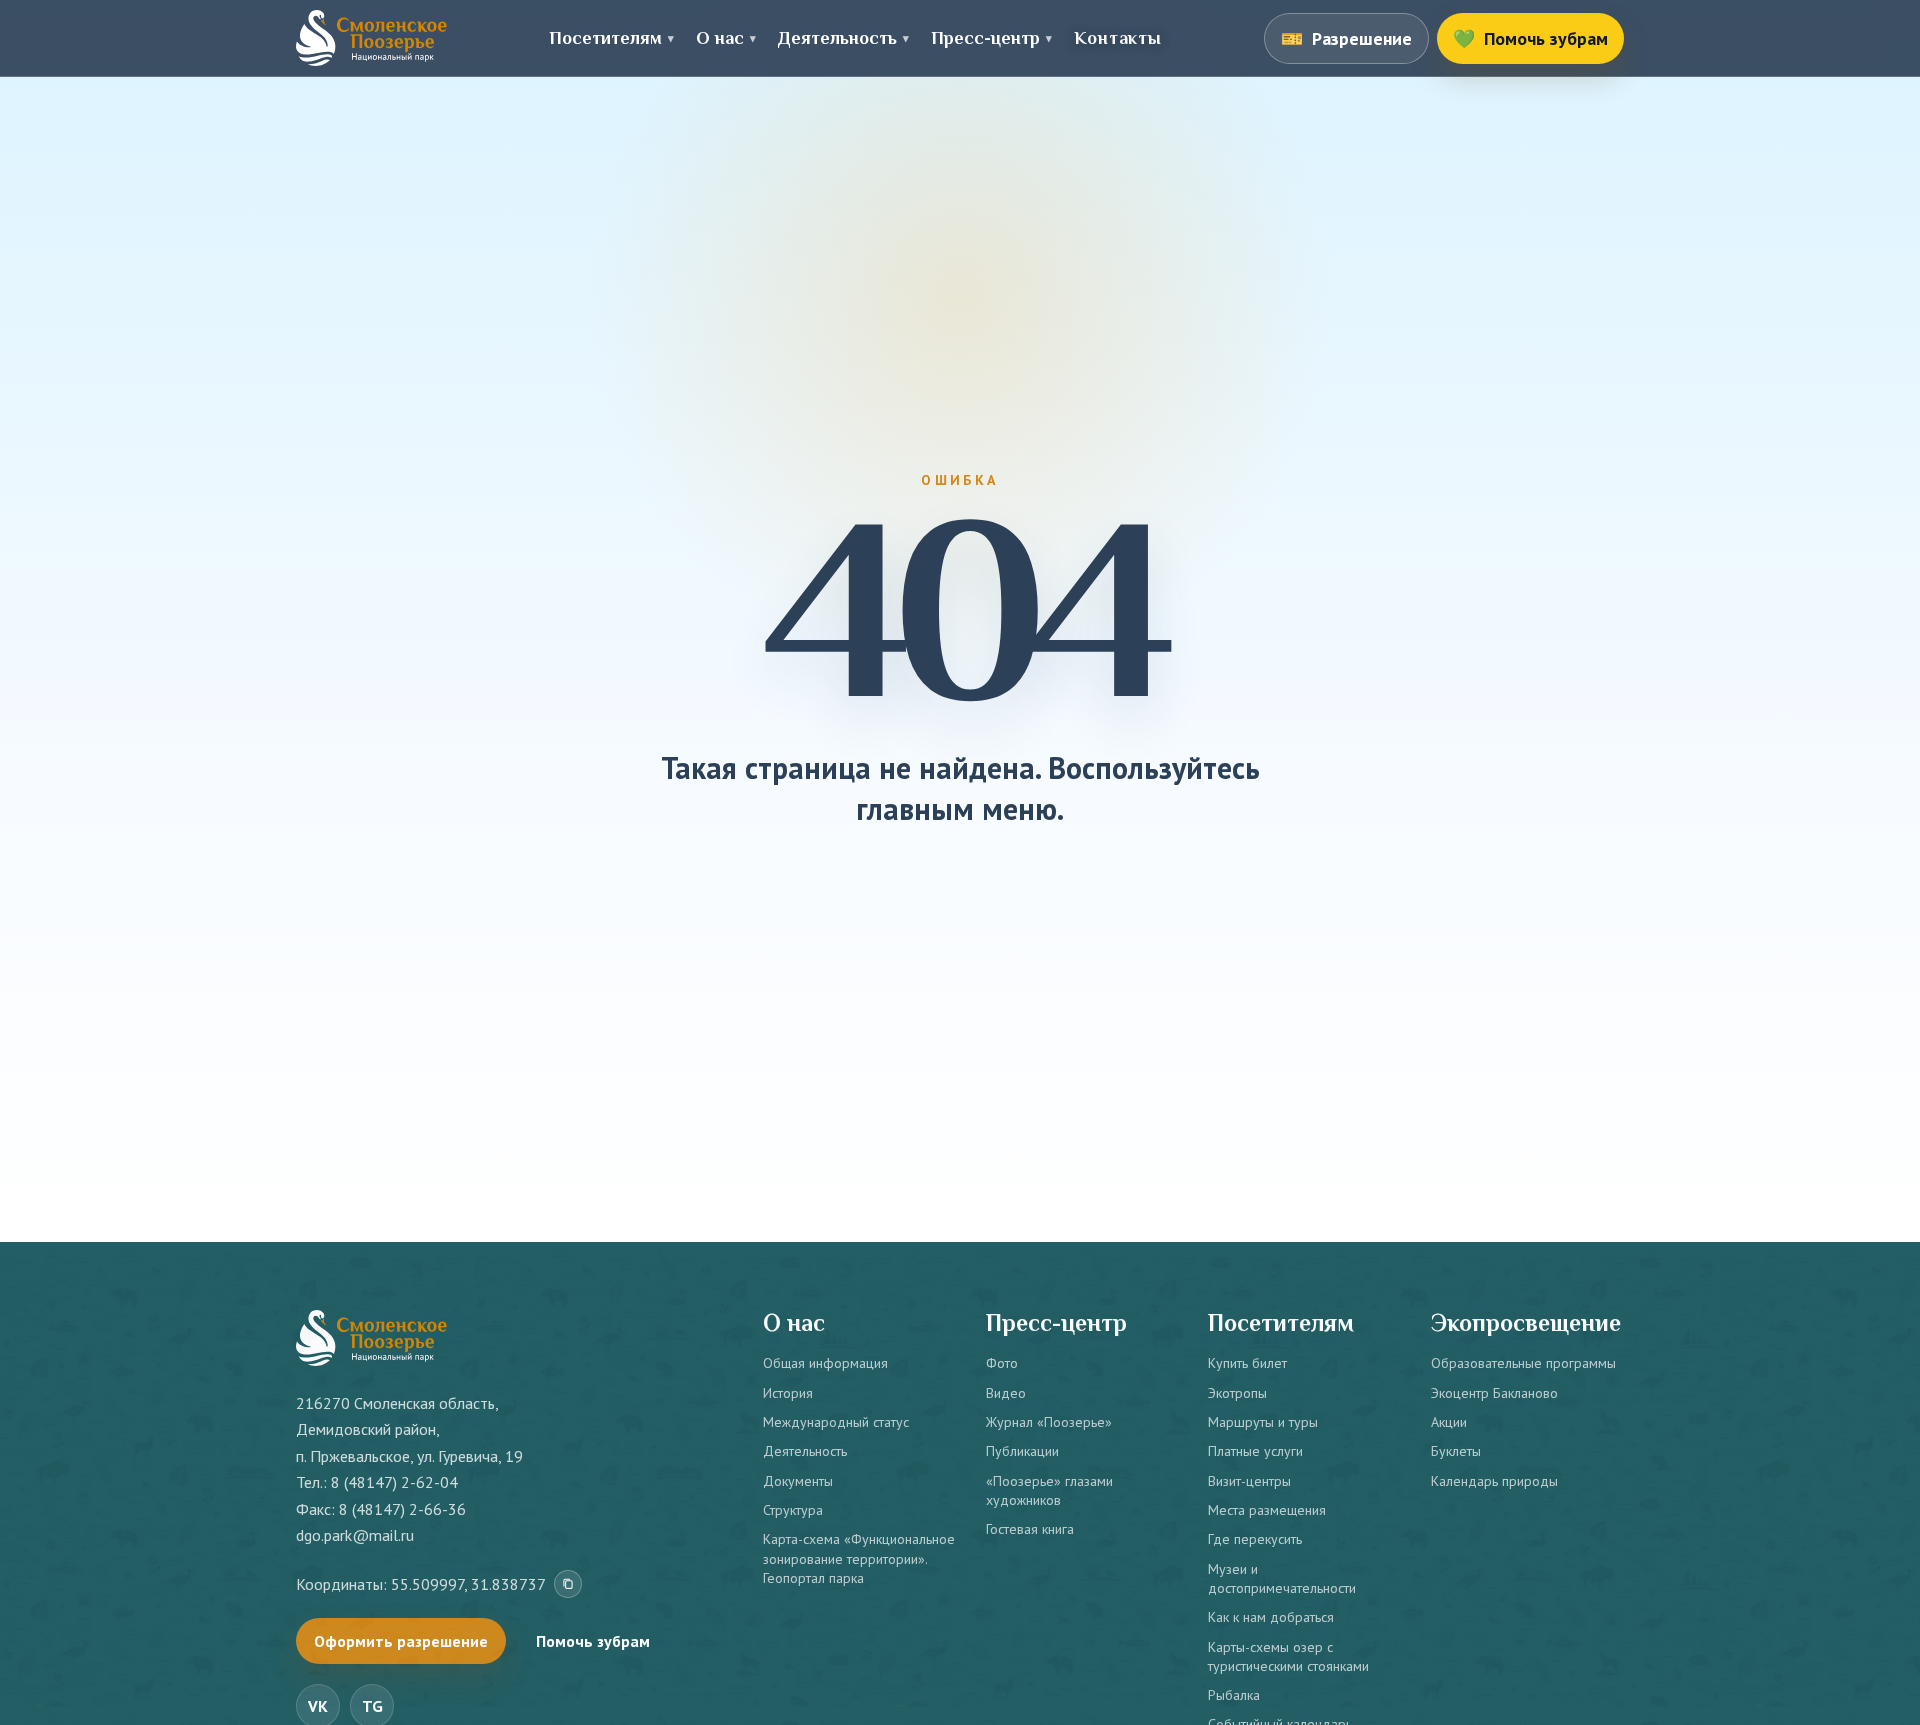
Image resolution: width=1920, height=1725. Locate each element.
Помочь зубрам (593, 1641)
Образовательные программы (1523, 1363)
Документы (798, 1481)
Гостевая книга (1030, 1529)
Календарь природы (1494, 1481)
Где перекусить (1255, 1539)
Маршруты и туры (1263, 1422)
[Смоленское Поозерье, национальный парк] (371, 38)
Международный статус (836, 1422)
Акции (1449, 1422)
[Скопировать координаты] (568, 1584)
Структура (793, 1510)
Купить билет (1247, 1363)
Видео (1006, 1393)
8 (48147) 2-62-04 (394, 1482)
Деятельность (805, 1451)
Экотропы (1237, 1393)
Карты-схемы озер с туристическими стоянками (1288, 1656)
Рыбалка (1234, 1695)
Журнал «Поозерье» (1049, 1422)
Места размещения (1267, 1510)
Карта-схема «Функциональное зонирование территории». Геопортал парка (859, 1558)
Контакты (1117, 38)
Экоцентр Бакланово (1494, 1393)
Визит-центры (1249, 1481)
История (788, 1393)
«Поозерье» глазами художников (1049, 1490)
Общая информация (825, 1363)
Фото (1002, 1363)
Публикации (1022, 1451)
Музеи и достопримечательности (1282, 1578)
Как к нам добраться (1271, 1617)
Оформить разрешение (401, 1641)
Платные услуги (1255, 1451)
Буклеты (1456, 1451)
